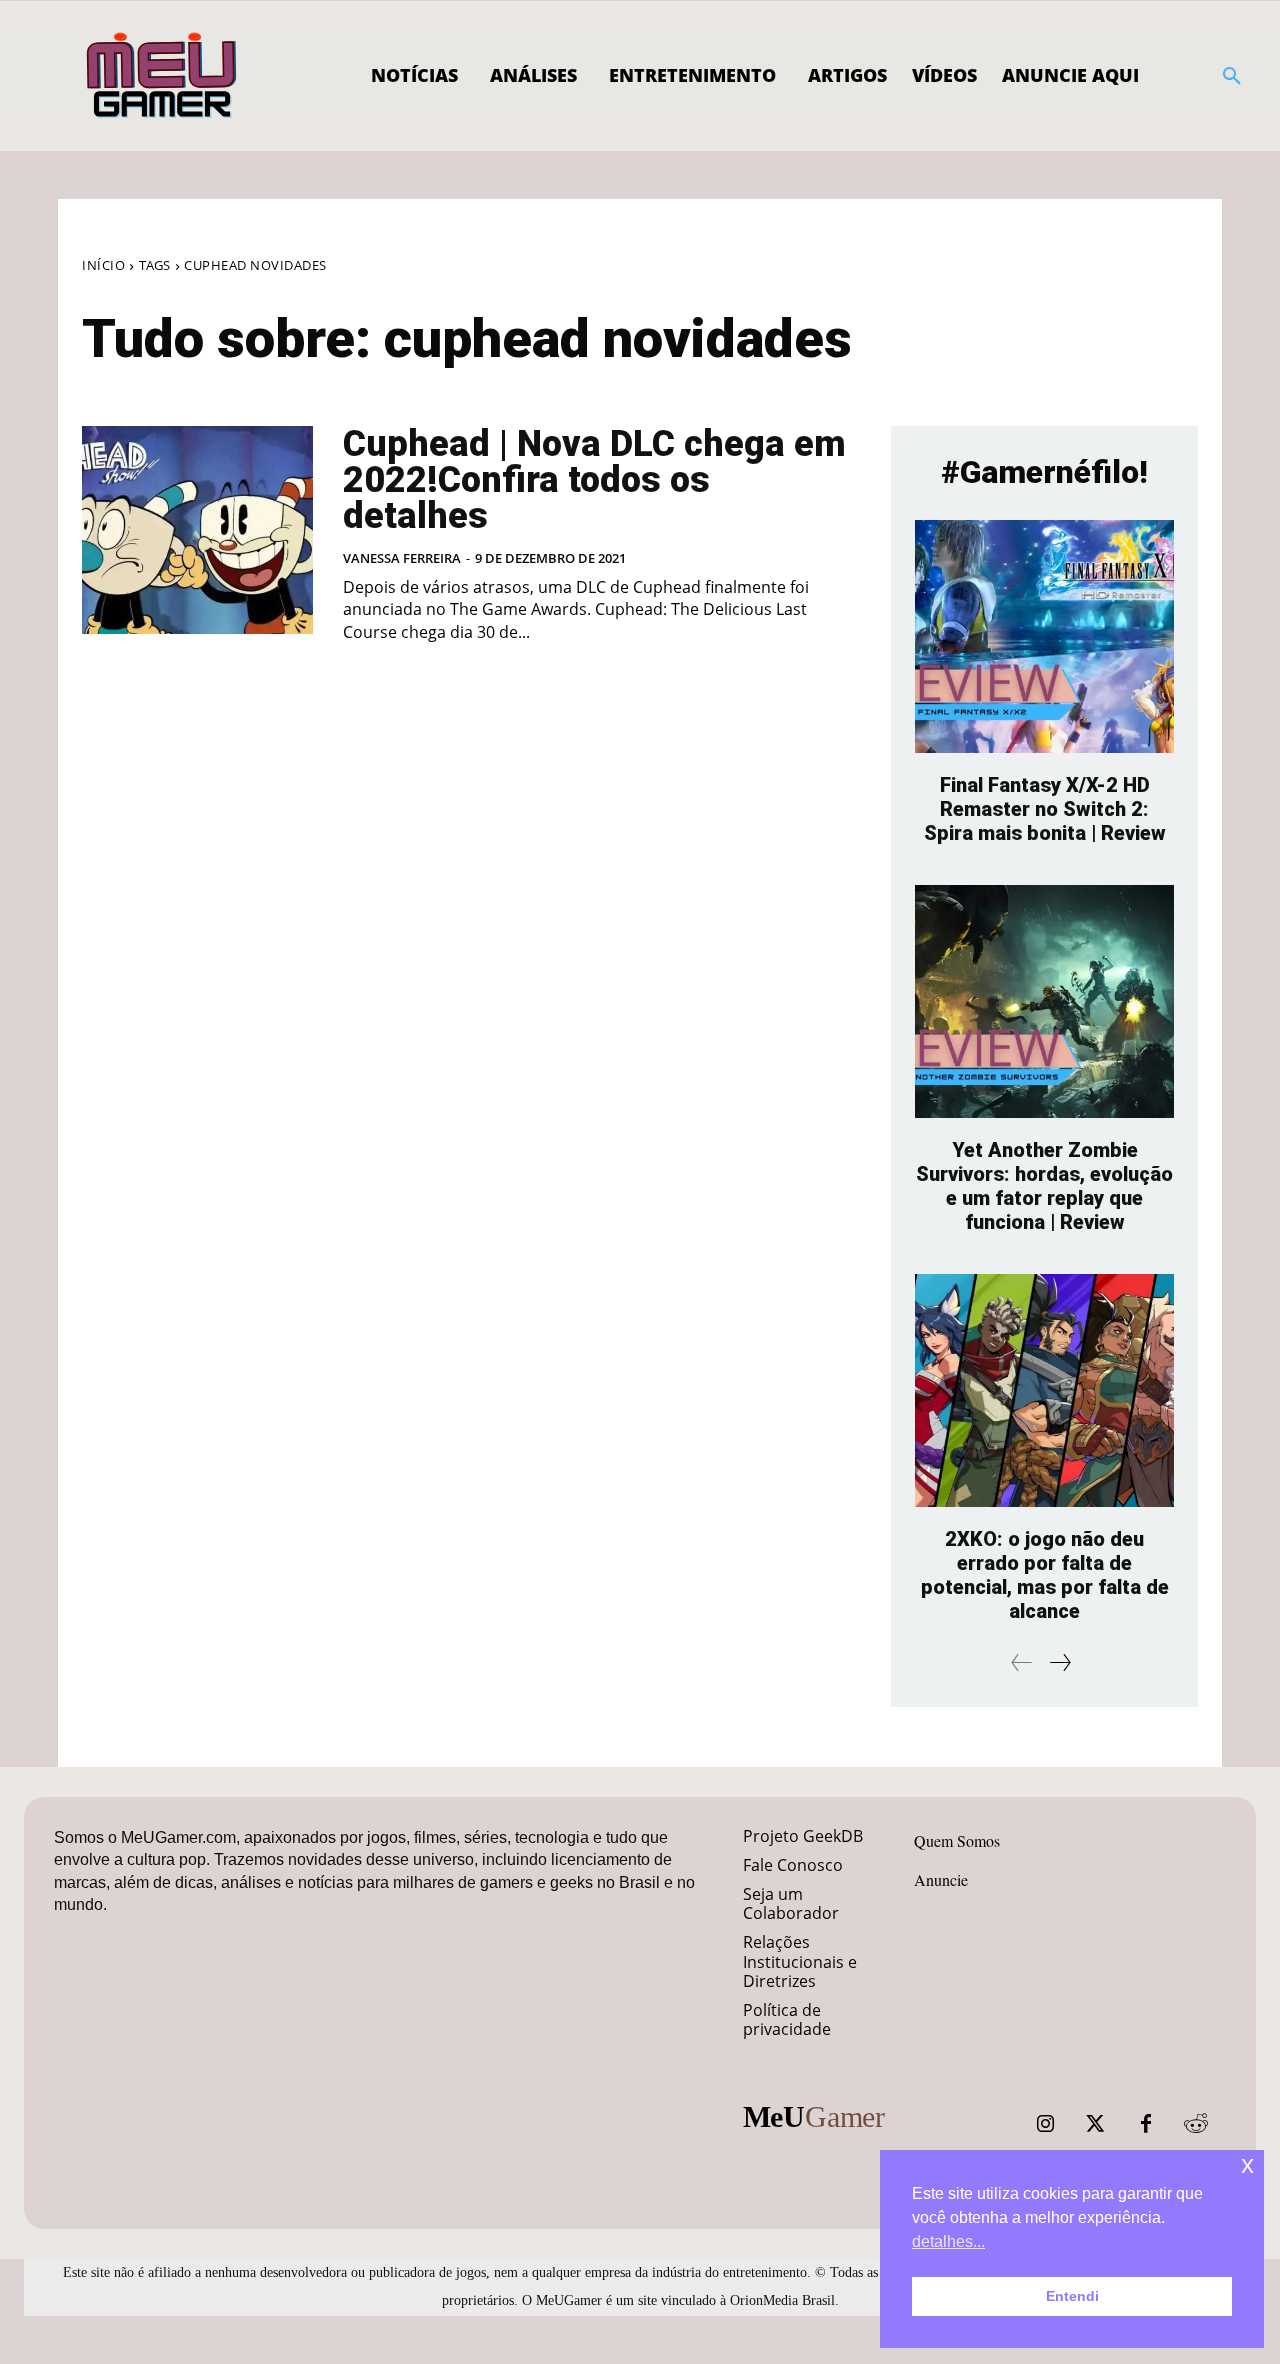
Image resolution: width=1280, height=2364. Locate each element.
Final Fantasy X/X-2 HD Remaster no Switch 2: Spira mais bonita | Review (1045, 809)
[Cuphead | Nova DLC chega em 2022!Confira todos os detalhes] (197, 530)
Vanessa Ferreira (402, 558)
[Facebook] (1146, 2124)
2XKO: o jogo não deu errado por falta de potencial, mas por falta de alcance (1045, 1575)
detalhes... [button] (948, 2241)
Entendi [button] (1072, 2296)
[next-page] (1059, 1662)
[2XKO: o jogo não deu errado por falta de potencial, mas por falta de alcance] (1044, 1390)
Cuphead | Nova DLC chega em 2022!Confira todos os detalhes (594, 480)
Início (103, 265)
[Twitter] (1096, 2124)
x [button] (1247, 2164)
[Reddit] (1196, 2124)
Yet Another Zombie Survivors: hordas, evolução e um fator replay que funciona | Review (1044, 1186)
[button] (1232, 76)
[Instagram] (1046, 2124)
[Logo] (162, 76)
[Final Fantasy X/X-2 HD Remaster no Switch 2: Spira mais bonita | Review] (1044, 636)
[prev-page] (1022, 1662)
